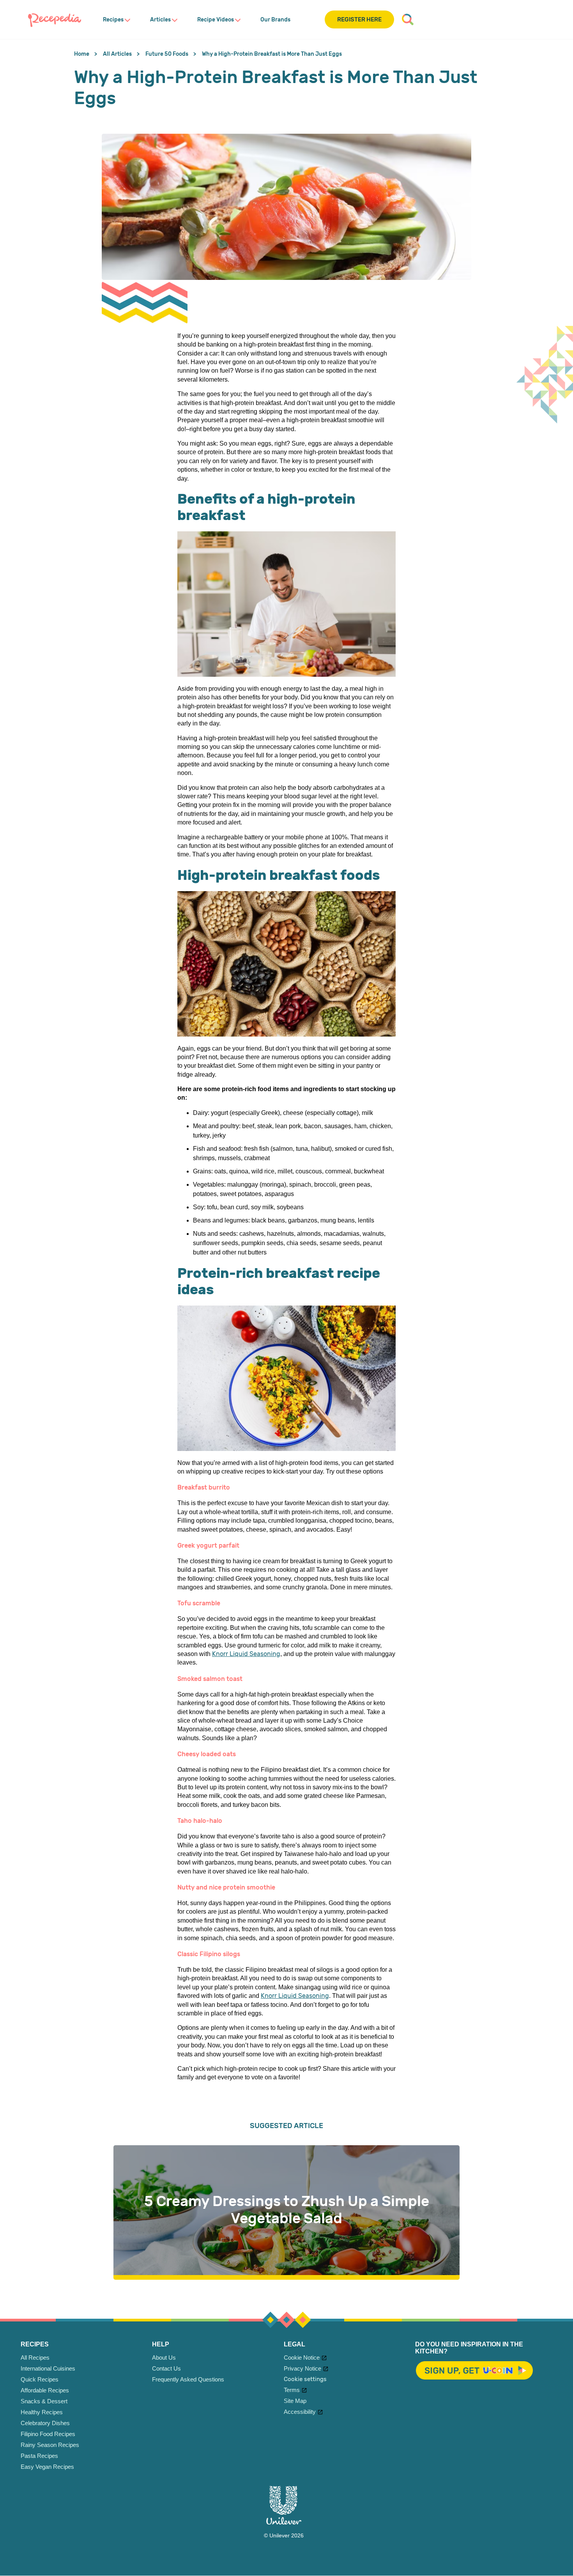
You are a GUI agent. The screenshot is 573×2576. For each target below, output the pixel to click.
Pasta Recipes (39, 2456)
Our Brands (275, 20)
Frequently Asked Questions (188, 2379)
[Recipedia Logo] (55, 19)
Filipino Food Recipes (48, 2434)
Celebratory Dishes (45, 2423)
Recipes (113, 20)
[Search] (408, 19)
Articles (160, 20)
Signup (474, 2371)
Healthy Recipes (42, 2412)
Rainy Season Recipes (50, 2445)
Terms (292, 2390)
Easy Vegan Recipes (47, 2467)
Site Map (295, 2401)
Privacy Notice (302, 2368)
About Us (164, 2357)
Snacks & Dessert (44, 2401)
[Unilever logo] (284, 2523)
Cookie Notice (302, 2357)
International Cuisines (48, 2368)
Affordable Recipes (45, 2390)
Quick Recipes (40, 2379)
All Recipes (35, 2357)
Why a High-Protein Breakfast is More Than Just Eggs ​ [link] (272, 54)
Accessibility (300, 2412)
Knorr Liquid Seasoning (246, 1654)
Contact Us (166, 2368)
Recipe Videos (216, 20)
